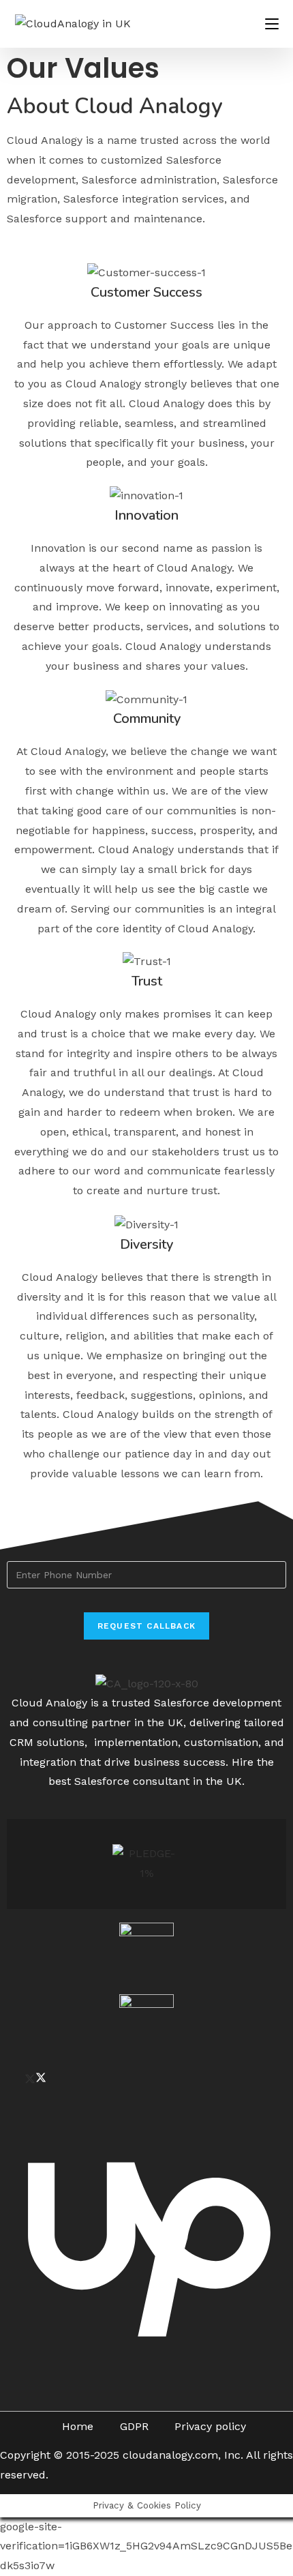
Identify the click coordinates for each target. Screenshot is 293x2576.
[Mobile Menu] (272, 24)
